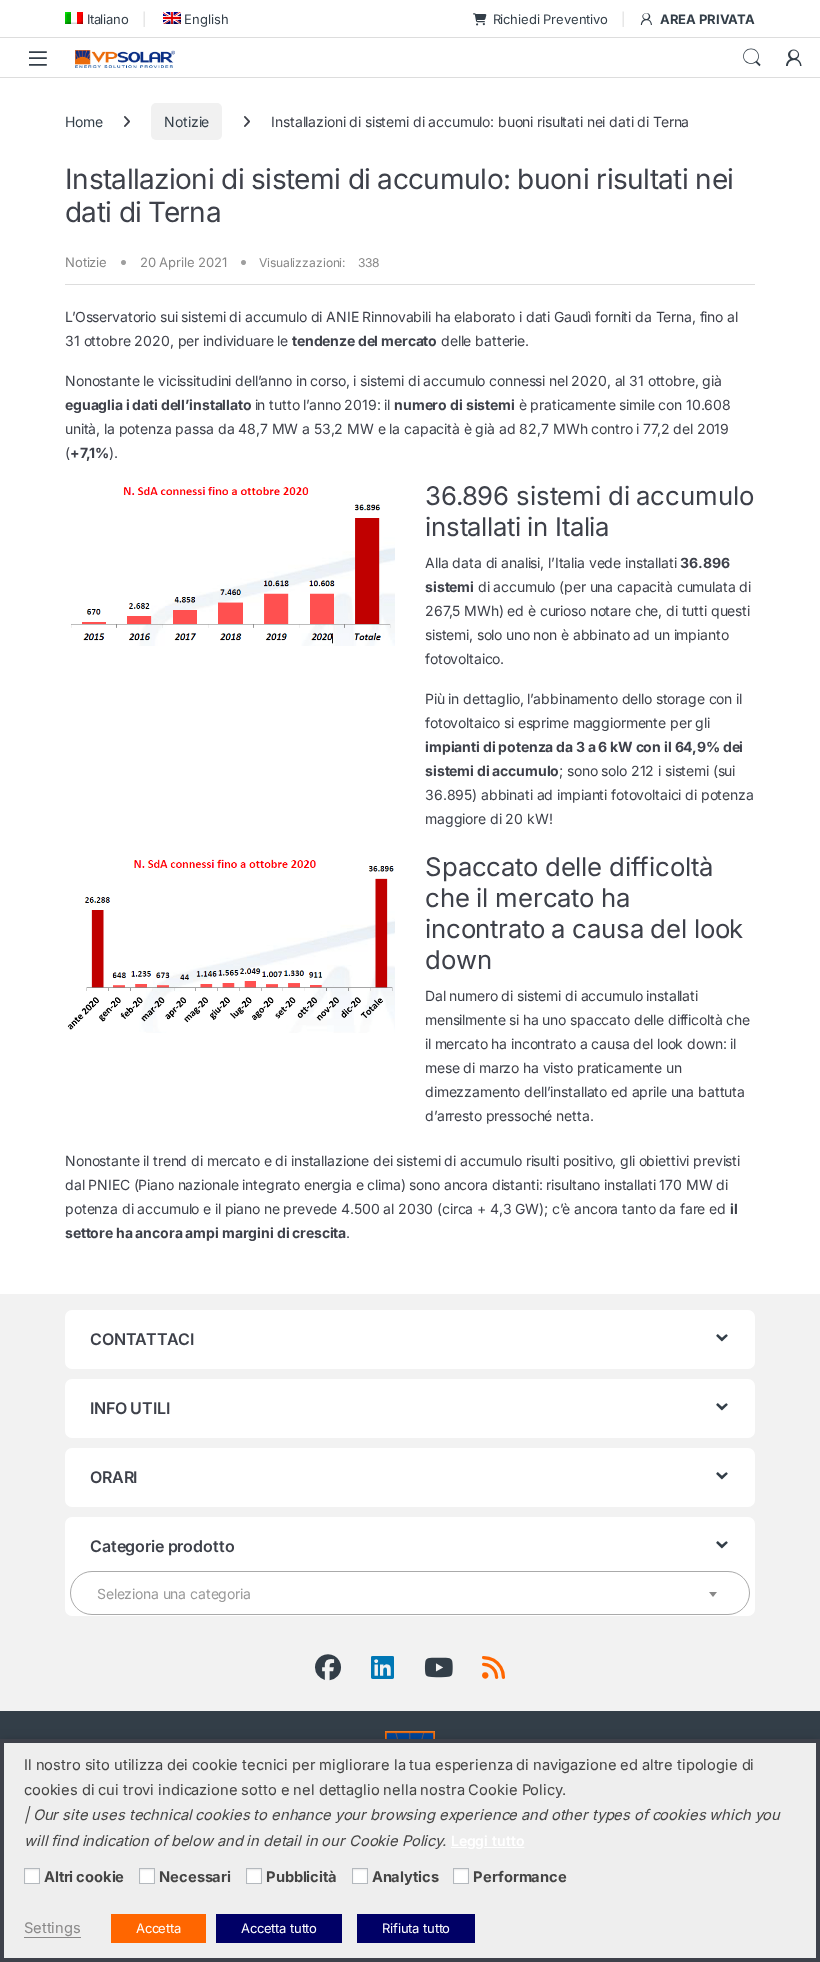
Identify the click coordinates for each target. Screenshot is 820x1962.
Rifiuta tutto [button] (416, 1928)
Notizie (186, 121)
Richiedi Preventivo (550, 19)
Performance (519, 1877)
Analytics (405, 1877)
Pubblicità (301, 1877)
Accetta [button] (158, 1928)
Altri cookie (84, 1877)
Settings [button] (52, 1928)
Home (83, 121)
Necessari (195, 1877)
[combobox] (410, 1593)
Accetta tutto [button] (279, 1928)
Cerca (752, 58)
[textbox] (410, 1594)
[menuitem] (97, 18)
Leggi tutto (487, 1840)
